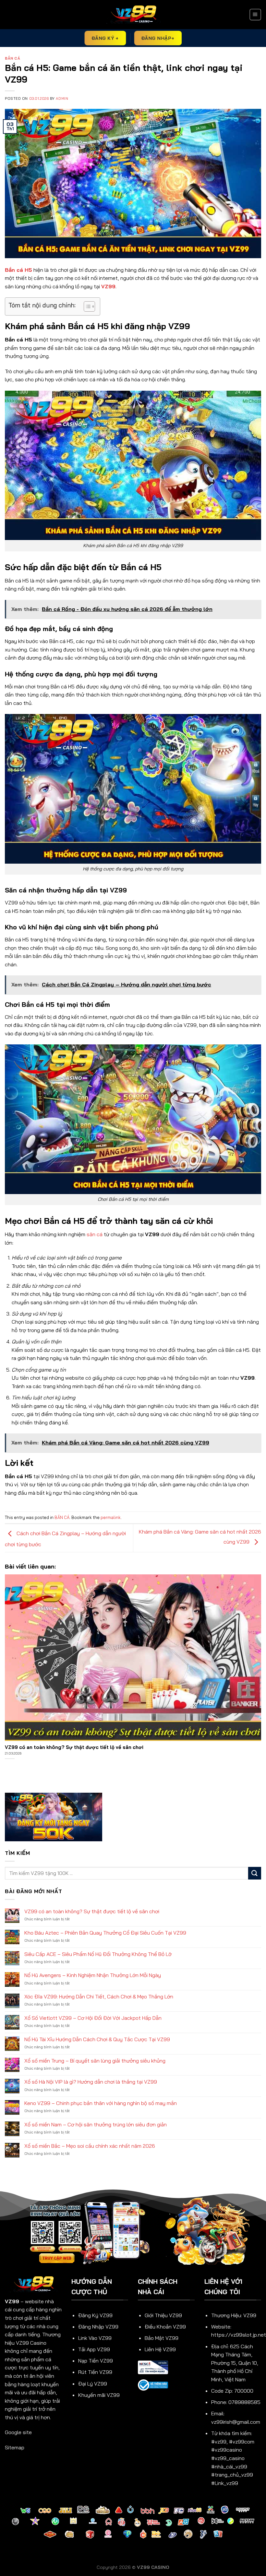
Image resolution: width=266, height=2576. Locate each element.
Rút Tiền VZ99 (95, 2372)
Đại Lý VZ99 (93, 2384)
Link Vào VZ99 (95, 2338)
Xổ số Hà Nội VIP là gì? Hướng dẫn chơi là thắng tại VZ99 (91, 2082)
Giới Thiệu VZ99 (163, 2315)
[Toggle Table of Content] (86, 306)
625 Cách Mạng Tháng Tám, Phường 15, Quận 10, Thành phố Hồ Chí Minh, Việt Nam (235, 2363)
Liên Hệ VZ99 (160, 2349)
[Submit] (255, 1873)
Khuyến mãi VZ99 (99, 2395)
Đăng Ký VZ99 (95, 2315)
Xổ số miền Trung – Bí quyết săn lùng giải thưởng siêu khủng (95, 2061)
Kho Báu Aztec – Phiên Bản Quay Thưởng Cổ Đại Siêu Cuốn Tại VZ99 (105, 1933)
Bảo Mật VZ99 (162, 2338)
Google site (18, 2432)
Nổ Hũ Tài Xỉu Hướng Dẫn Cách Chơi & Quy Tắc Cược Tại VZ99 (97, 2039)
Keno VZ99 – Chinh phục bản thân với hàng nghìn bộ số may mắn (101, 2103)
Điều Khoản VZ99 (165, 2327)
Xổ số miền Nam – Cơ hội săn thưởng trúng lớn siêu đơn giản (96, 2125)
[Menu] (255, 15)
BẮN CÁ (12, 58)
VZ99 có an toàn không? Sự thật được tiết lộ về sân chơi (92, 1911)
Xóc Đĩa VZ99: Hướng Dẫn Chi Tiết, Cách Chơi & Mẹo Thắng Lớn (99, 1997)
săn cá (95, 1234)
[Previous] (5, 1605)
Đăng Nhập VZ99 (98, 2327)
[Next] (261, 1605)
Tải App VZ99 (94, 2349)
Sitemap (15, 2447)
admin (62, 98)
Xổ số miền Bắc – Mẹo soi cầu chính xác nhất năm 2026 (90, 2146)
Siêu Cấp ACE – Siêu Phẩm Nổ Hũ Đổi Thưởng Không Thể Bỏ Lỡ (98, 1954)
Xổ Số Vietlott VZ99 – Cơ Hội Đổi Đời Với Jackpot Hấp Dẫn (93, 2018)
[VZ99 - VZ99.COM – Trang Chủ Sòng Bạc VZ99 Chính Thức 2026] (133, 15)
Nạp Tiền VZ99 (96, 2361)
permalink (111, 1517)
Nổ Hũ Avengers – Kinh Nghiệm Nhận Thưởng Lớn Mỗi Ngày (93, 1975)
